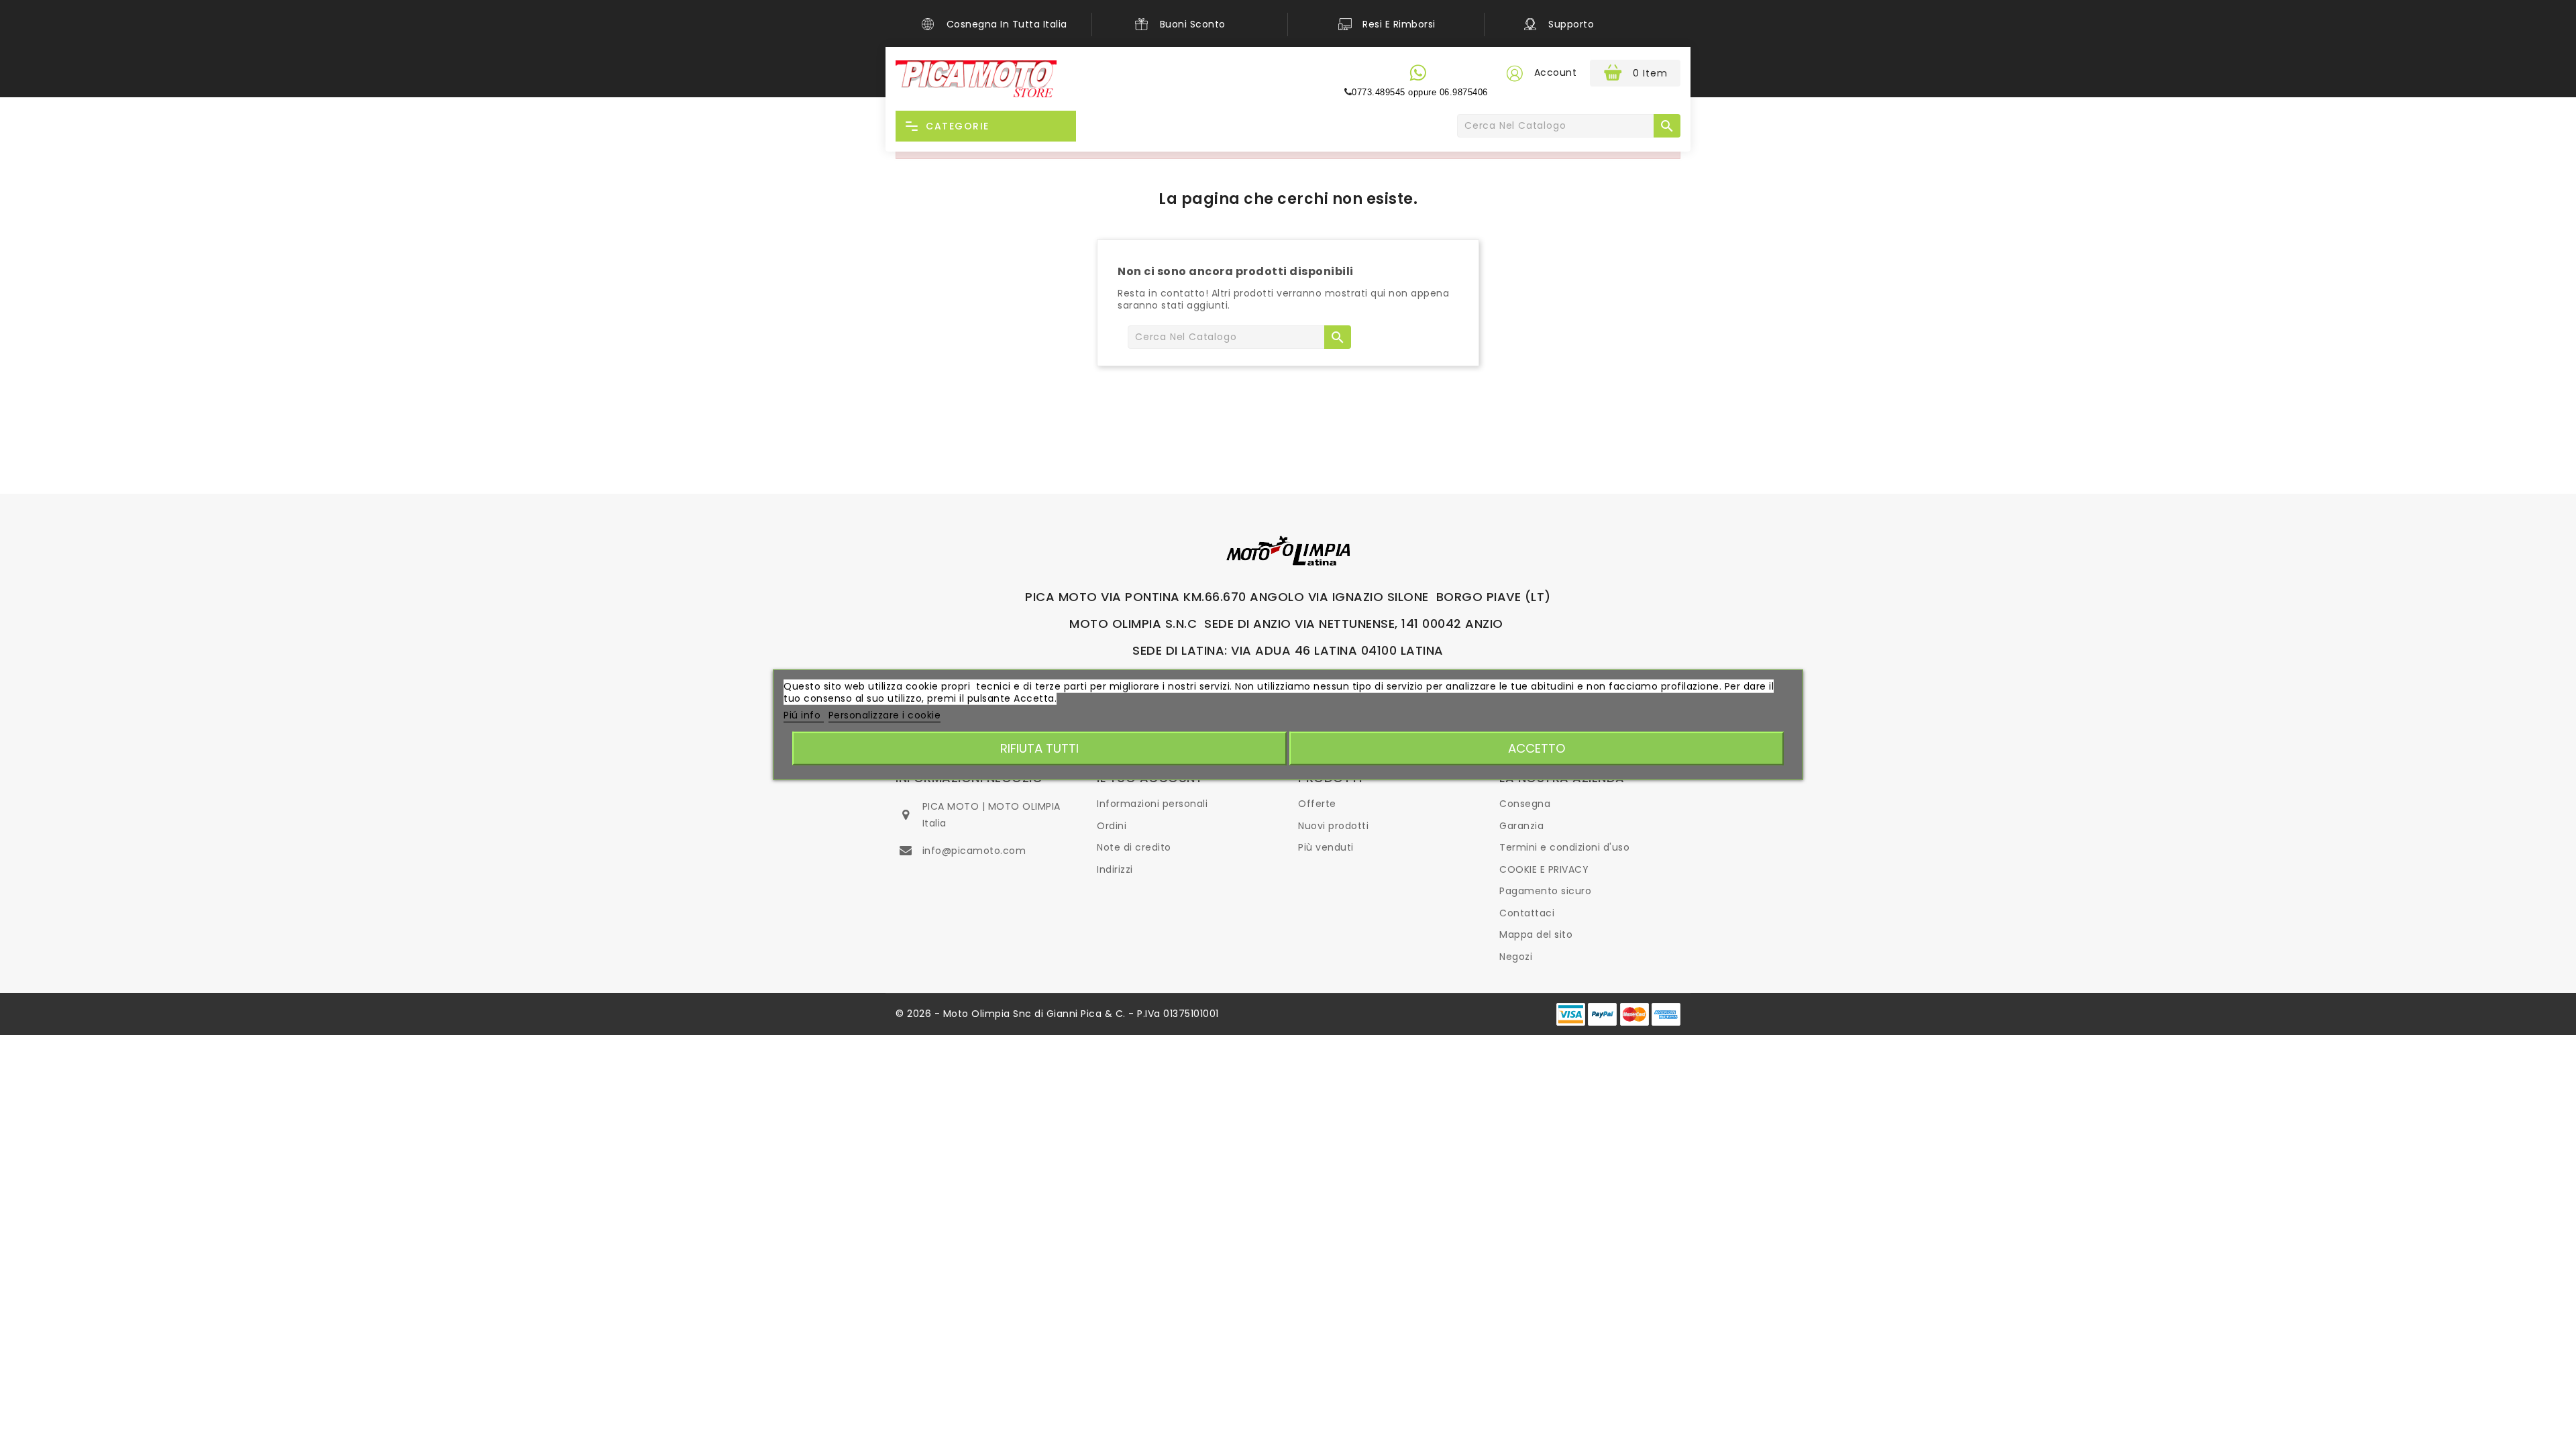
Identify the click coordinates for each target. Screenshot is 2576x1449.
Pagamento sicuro (1545, 891)
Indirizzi (1115, 869)
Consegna (1525, 804)
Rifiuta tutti (1039, 748)
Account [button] (1556, 72)
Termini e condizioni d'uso (1564, 847)
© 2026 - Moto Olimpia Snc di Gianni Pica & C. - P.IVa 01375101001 (1057, 1014)
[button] (1514, 73)
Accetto (1537, 748)
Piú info (804, 715)
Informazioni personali (1152, 804)
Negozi (1516, 957)
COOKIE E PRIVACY (1544, 869)
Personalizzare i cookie (885, 715)
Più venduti (1326, 847)
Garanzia (1521, 826)
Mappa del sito (1536, 934)
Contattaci (1527, 913)
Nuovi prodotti (1333, 826)
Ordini (1112, 826)
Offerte (1317, 804)
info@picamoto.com (974, 851)
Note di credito (1134, 847)
